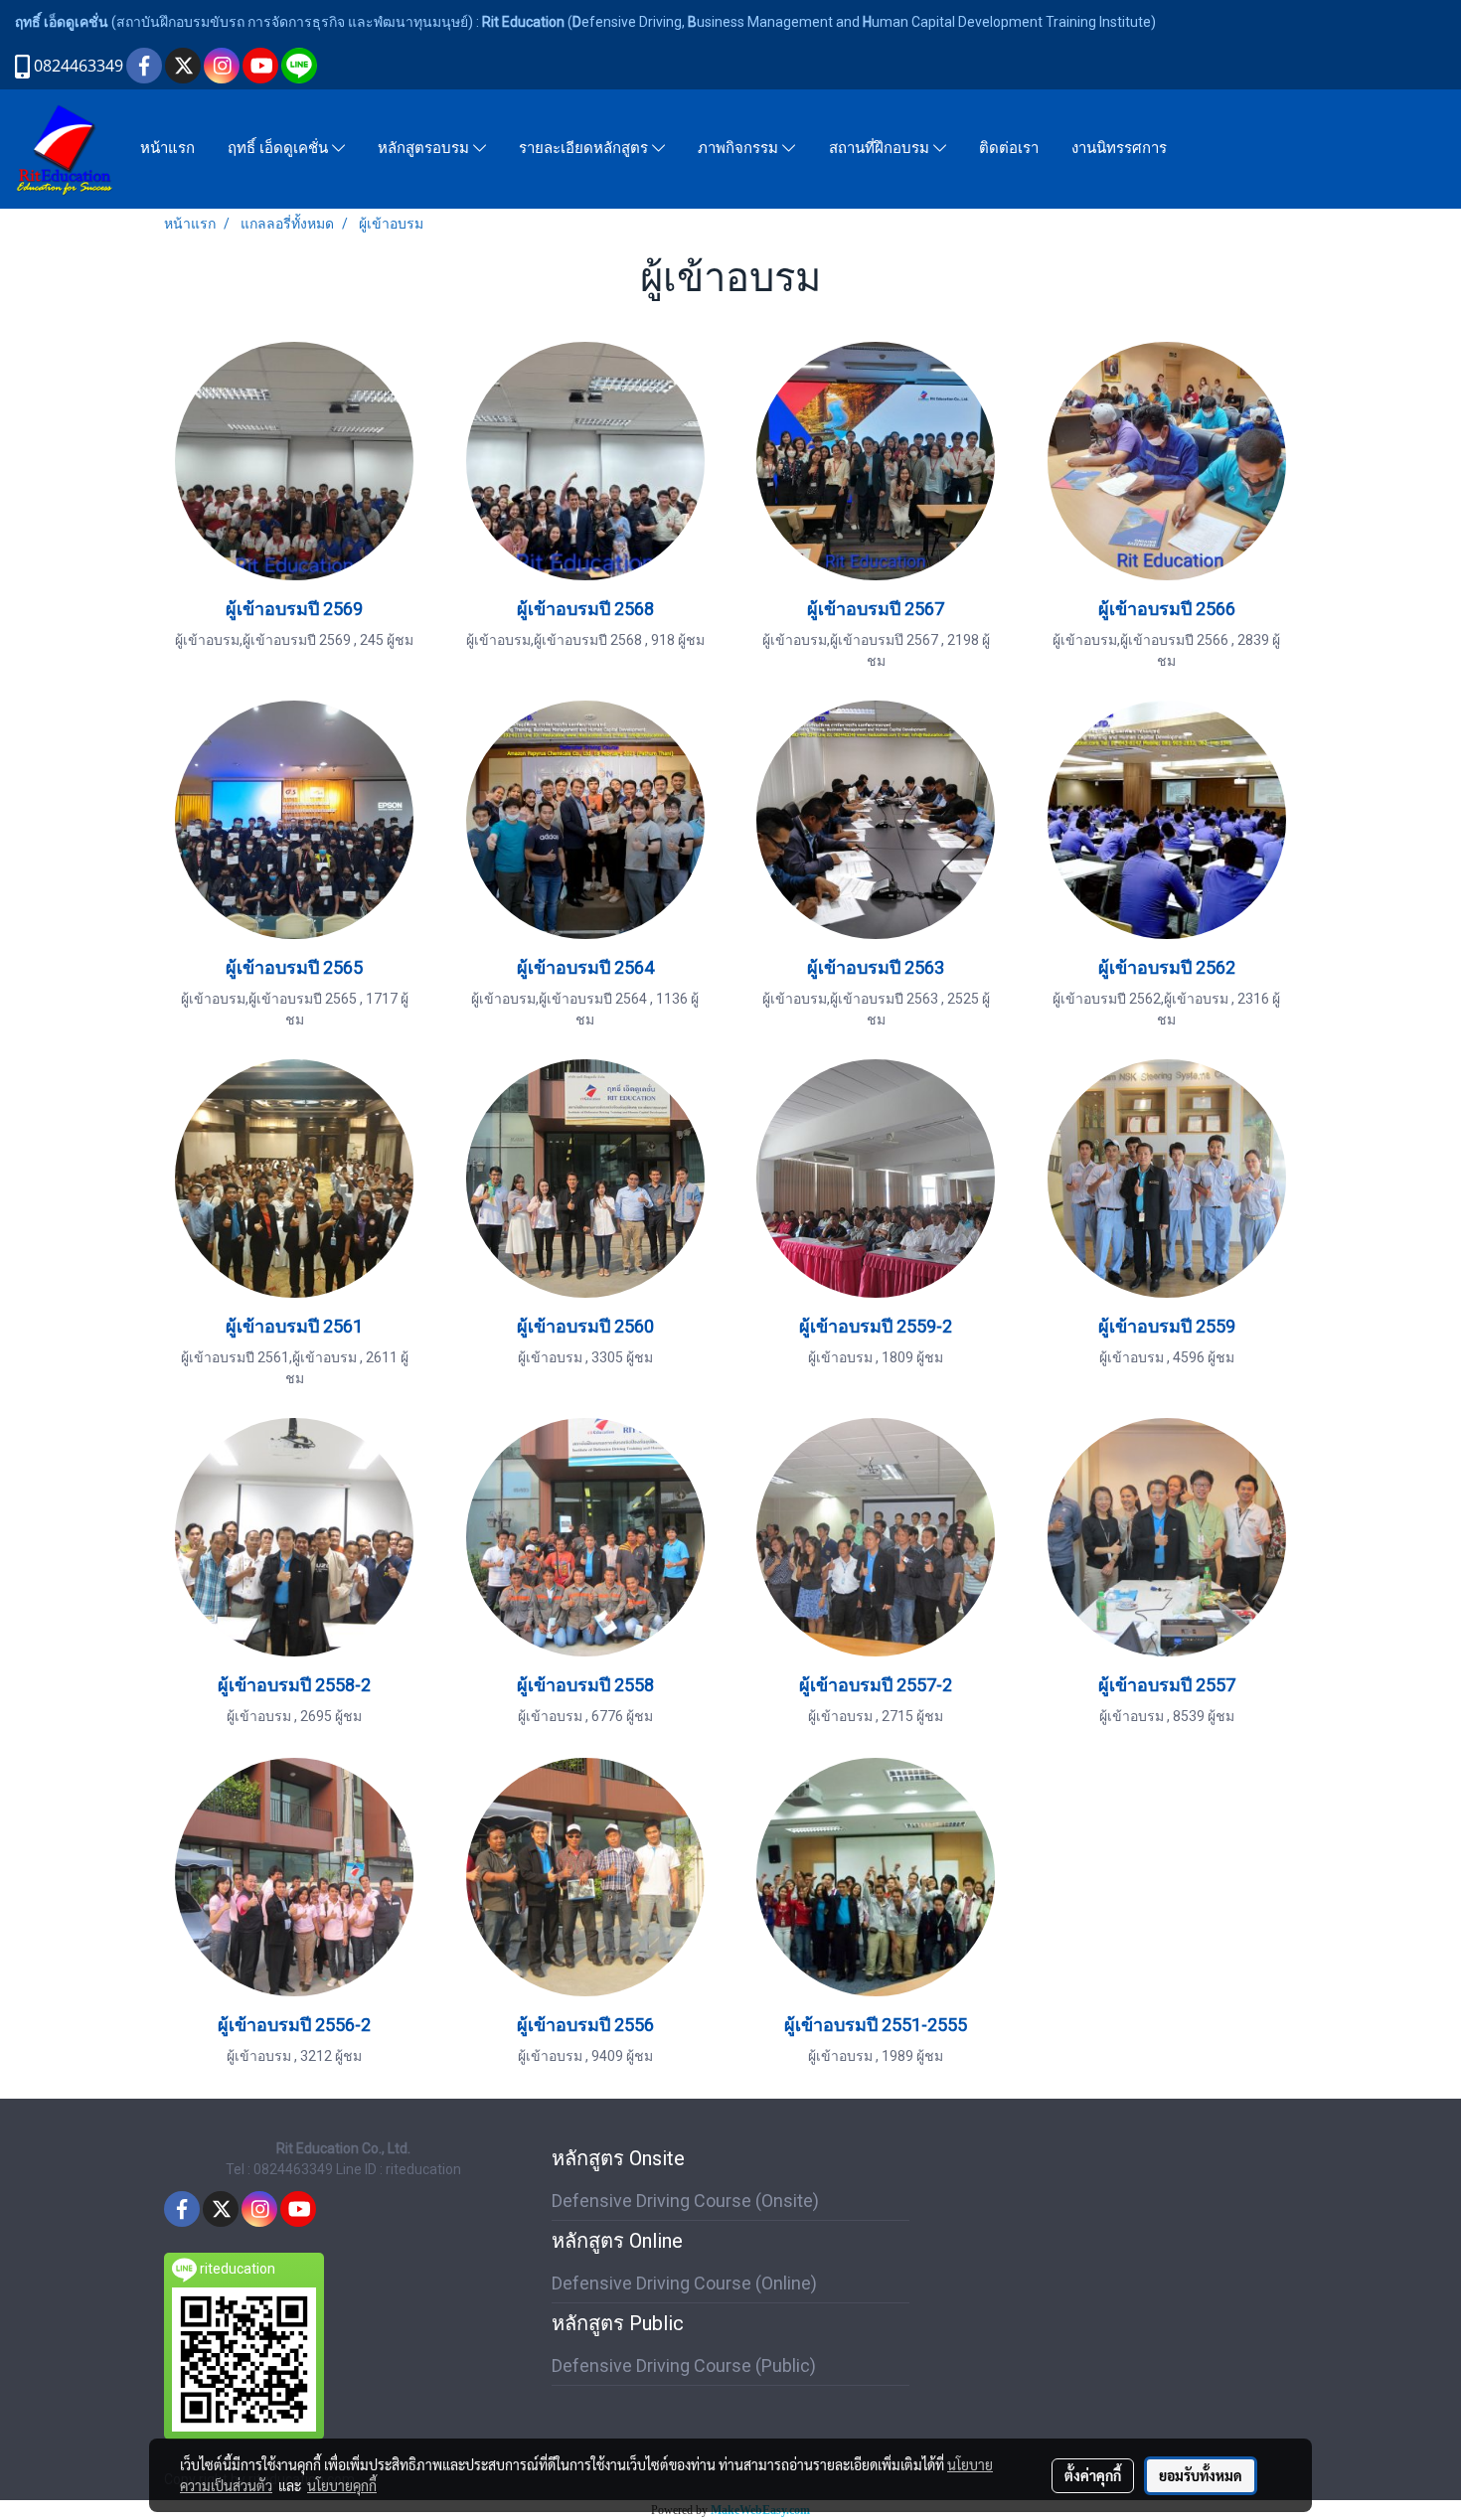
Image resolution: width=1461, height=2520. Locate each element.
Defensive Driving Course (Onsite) (685, 2201)
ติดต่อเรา (1009, 148)
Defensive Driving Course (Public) (684, 2365)
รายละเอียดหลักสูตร (585, 149)
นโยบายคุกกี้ (342, 2485)
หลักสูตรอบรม (425, 149)
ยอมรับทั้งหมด (1201, 2475)
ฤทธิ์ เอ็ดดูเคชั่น (280, 149)
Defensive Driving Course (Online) (684, 2283)
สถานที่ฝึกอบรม (881, 149)
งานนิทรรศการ (1119, 148)
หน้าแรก (167, 148)
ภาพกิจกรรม (740, 149)
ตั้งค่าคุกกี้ (1093, 2475)
